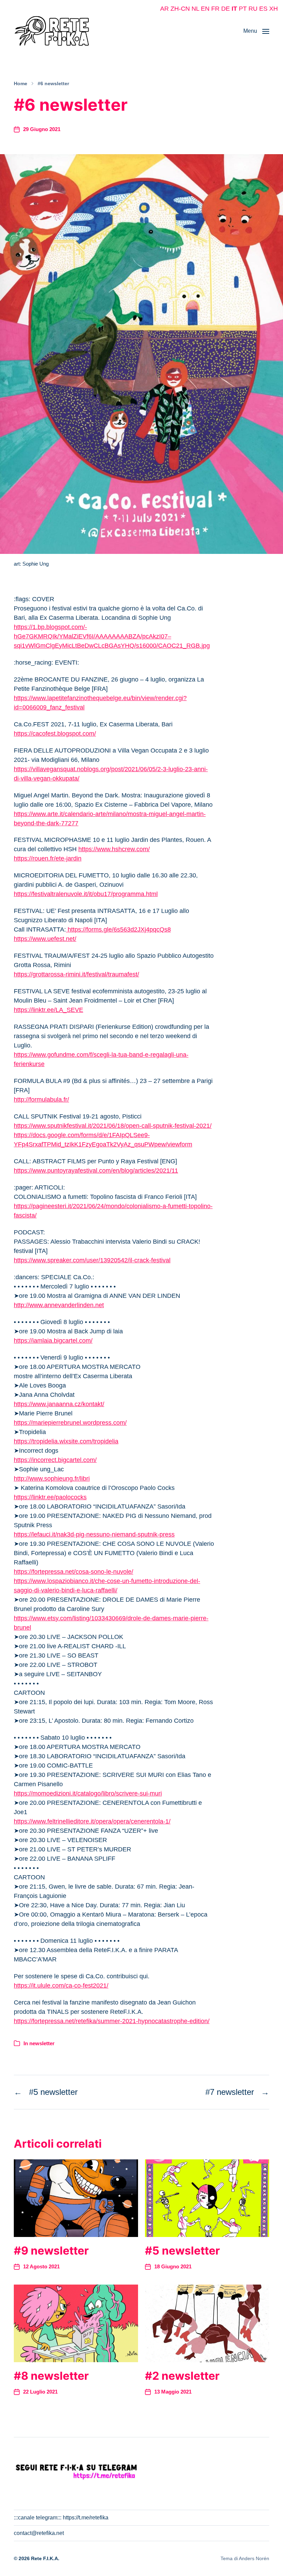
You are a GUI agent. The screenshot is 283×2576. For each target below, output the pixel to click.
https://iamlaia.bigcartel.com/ (53, 1341)
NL (195, 9)
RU (253, 9)
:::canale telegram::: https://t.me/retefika (61, 2518)
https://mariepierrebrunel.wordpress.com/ (70, 1423)
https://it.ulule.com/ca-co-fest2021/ (61, 1986)
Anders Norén (254, 2558)
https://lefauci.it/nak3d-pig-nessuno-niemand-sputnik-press (94, 1534)
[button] (256, 31)
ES (263, 9)
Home (21, 83)
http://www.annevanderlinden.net (59, 1305)
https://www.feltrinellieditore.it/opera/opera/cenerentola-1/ (92, 1821)
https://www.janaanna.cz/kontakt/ (59, 1404)
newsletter (42, 2043)
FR (215, 9)
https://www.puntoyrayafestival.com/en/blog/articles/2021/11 (96, 1171)
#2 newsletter (182, 2376)
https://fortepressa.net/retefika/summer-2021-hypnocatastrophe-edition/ (112, 2021)
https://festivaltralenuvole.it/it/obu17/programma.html (86, 894)
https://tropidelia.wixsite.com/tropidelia (66, 1441)
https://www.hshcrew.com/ (114, 849)
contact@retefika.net (39, 2533)
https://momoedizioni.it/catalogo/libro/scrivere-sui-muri (88, 1793)
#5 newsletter (182, 2251)
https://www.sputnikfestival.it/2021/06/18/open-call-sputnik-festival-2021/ (113, 1126)
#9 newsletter (51, 2251)
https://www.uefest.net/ (45, 939)
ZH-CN (180, 9)
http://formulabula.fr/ (41, 1100)
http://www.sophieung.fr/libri (52, 1479)
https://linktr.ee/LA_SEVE (48, 1010)
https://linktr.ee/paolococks (50, 1497)
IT (234, 9)
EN (205, 9)
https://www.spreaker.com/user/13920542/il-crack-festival (92, 1260)
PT (243, 9)
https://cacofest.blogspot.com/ (55, 734)
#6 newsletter (53, 83)
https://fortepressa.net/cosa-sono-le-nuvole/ (74, 1572)
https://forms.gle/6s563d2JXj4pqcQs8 (118, 929)
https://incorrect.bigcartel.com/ (55, 1460)
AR (164, 9)
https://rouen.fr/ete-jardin (48, 858)
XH (274, 9)
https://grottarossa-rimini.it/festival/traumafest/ (76, 974)
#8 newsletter (51, 2376)
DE (226, 9)
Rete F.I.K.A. (45, 2558)
